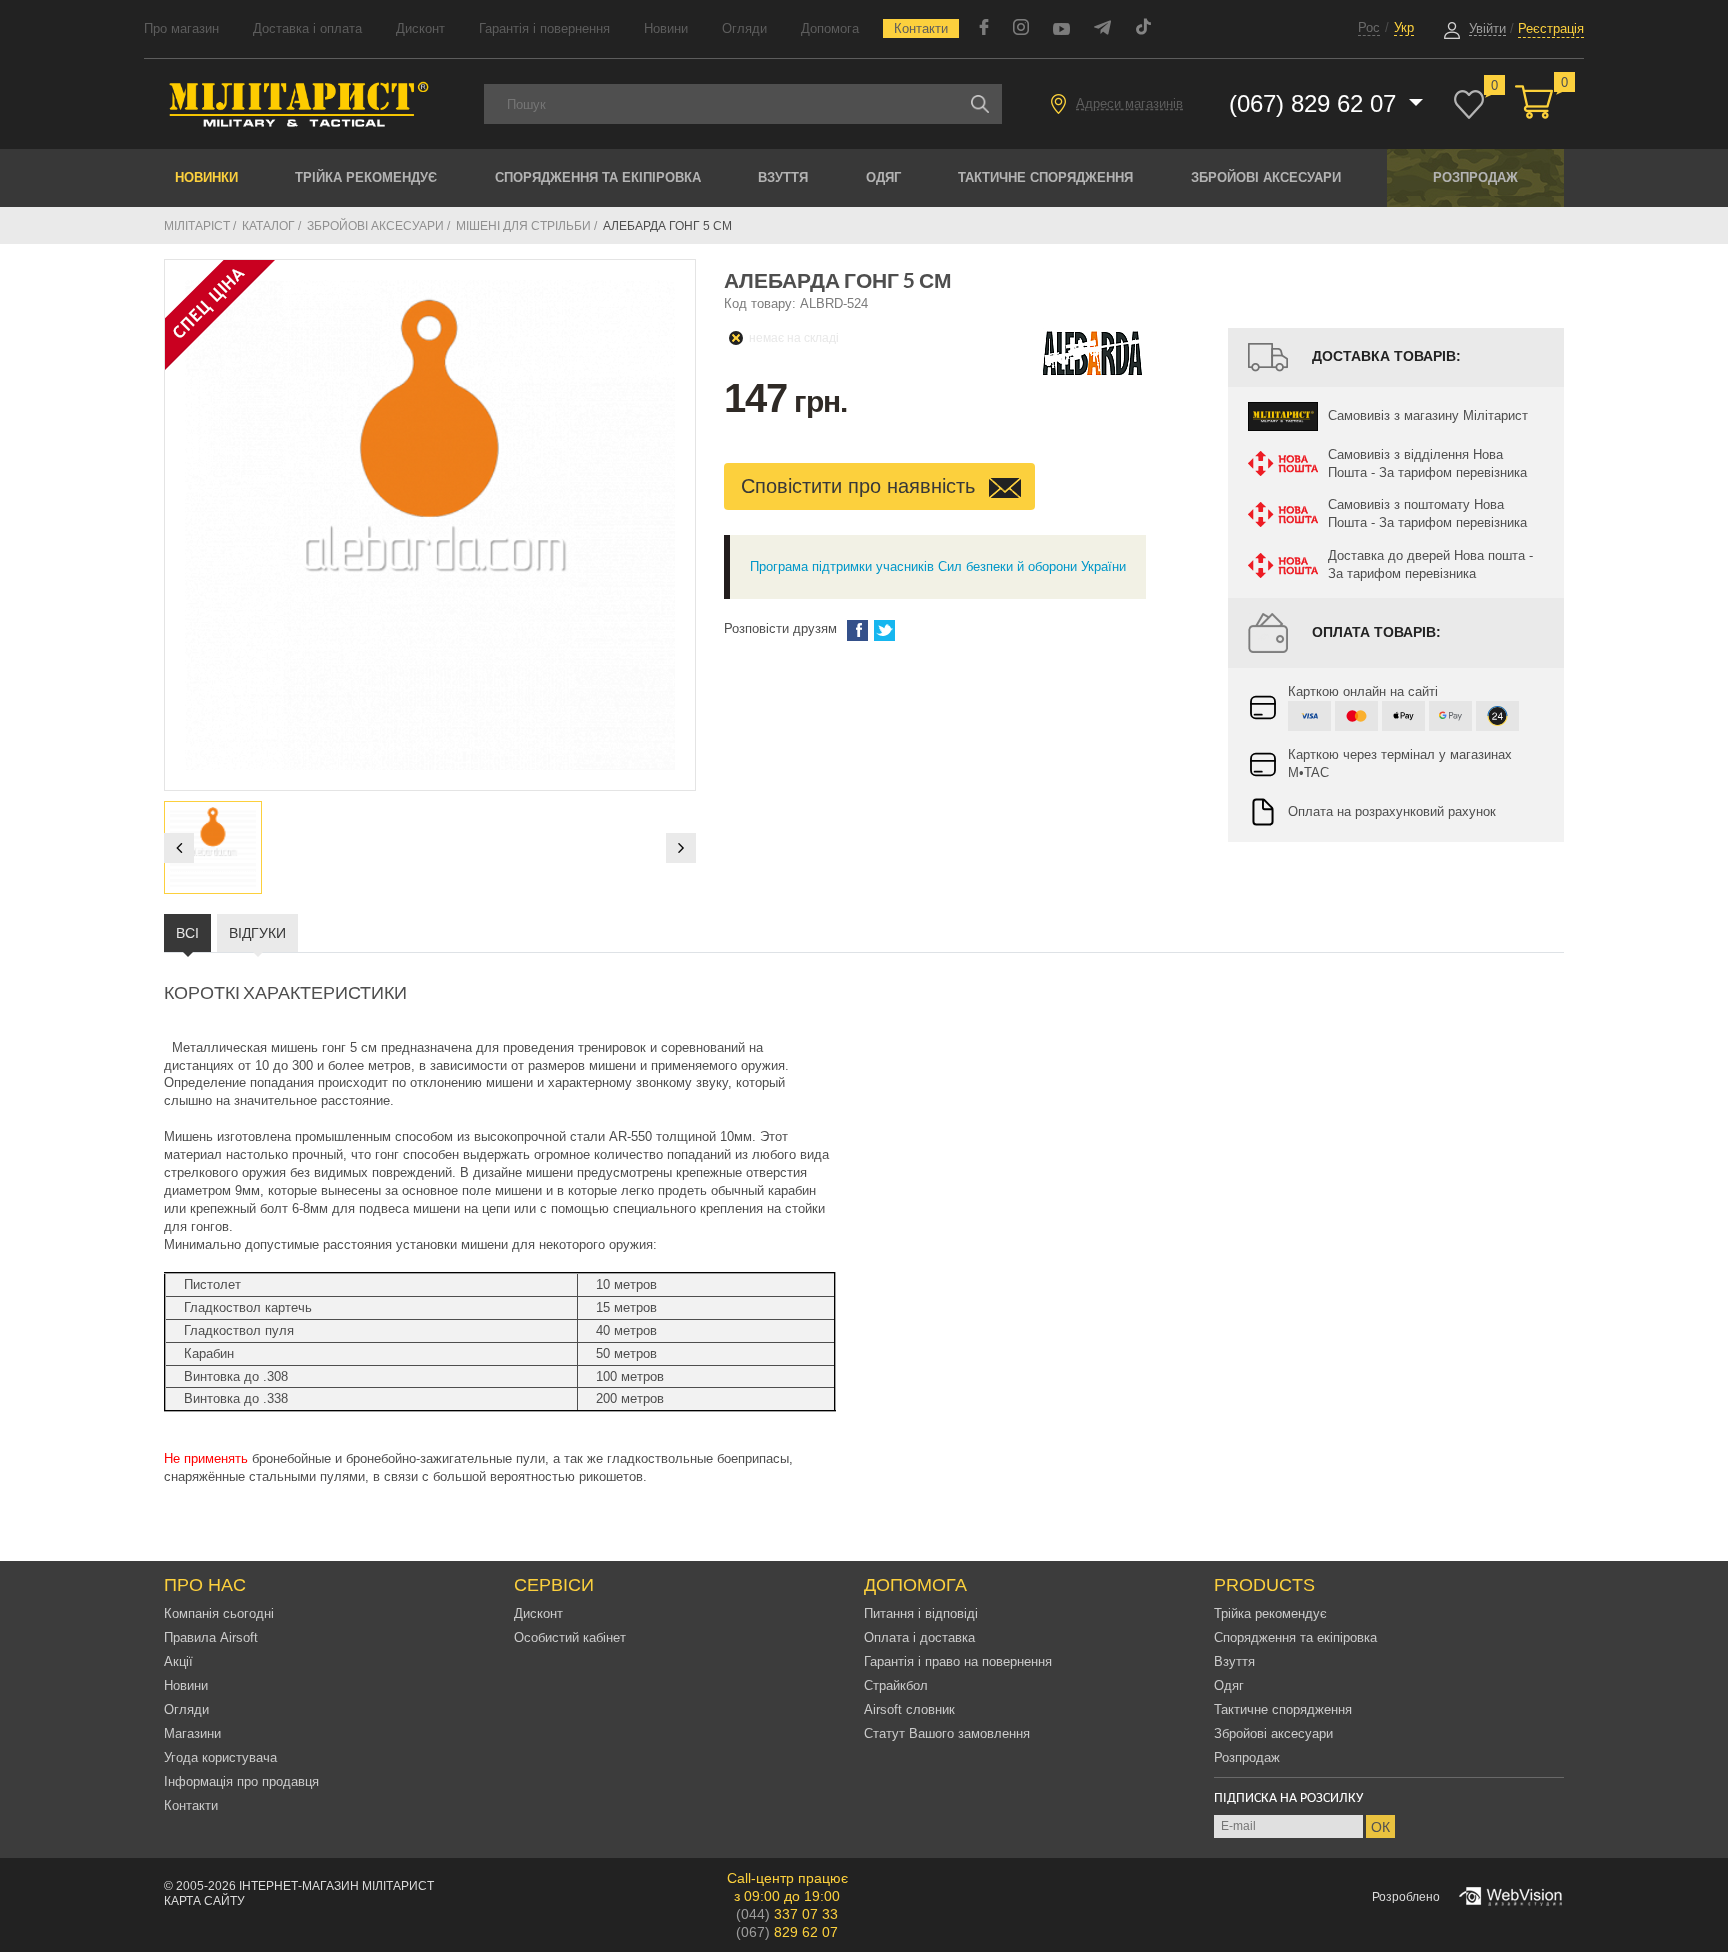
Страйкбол (896, 1685)
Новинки (206, 177)
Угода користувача (220, 1757)
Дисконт (420, 28)
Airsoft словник (909, 1709)
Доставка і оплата (307, 28)
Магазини (192, 1733)
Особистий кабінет (570, 1637)
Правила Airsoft (211, 1637)
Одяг (883, 177)
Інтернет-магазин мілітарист (336, 1886)
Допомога (830, 28)
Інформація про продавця (241, 1781)
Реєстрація (1551, 28)
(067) (787, 1932)
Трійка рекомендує (366, 177)
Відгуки (257, 933)
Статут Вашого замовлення (947, 1733)
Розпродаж (1475, 177)
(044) (787, 1914)
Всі (187, 933)
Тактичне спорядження (1045, 177)
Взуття (783, 177)
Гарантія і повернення (544, 28)
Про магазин (181, 28)
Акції (178, 1661)
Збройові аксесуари (1266, 177)
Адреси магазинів (1129, 103)
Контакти (921, 28)
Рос (1369, 27)
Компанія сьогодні (219, 1613)
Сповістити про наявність (861, 486)
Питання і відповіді (921, 1613)
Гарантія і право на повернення (958, 1661)
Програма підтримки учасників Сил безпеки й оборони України (938, 566)
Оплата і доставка (919, 1637)
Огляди (744, 28)
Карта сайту (204, 1901)
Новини (666, 28)
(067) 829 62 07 (1316, 103)
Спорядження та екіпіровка (598, 177)
